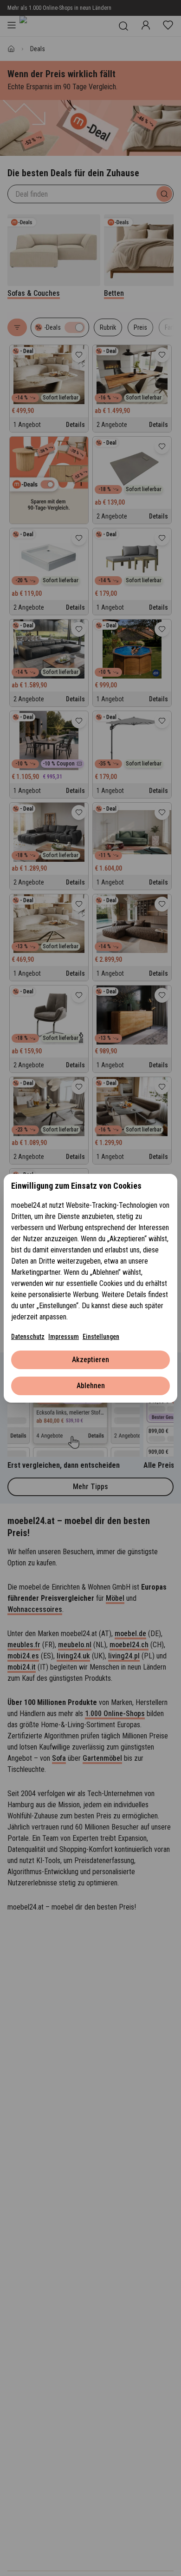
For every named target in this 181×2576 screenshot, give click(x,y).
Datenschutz (28, 1337)
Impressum (64, 1337)
